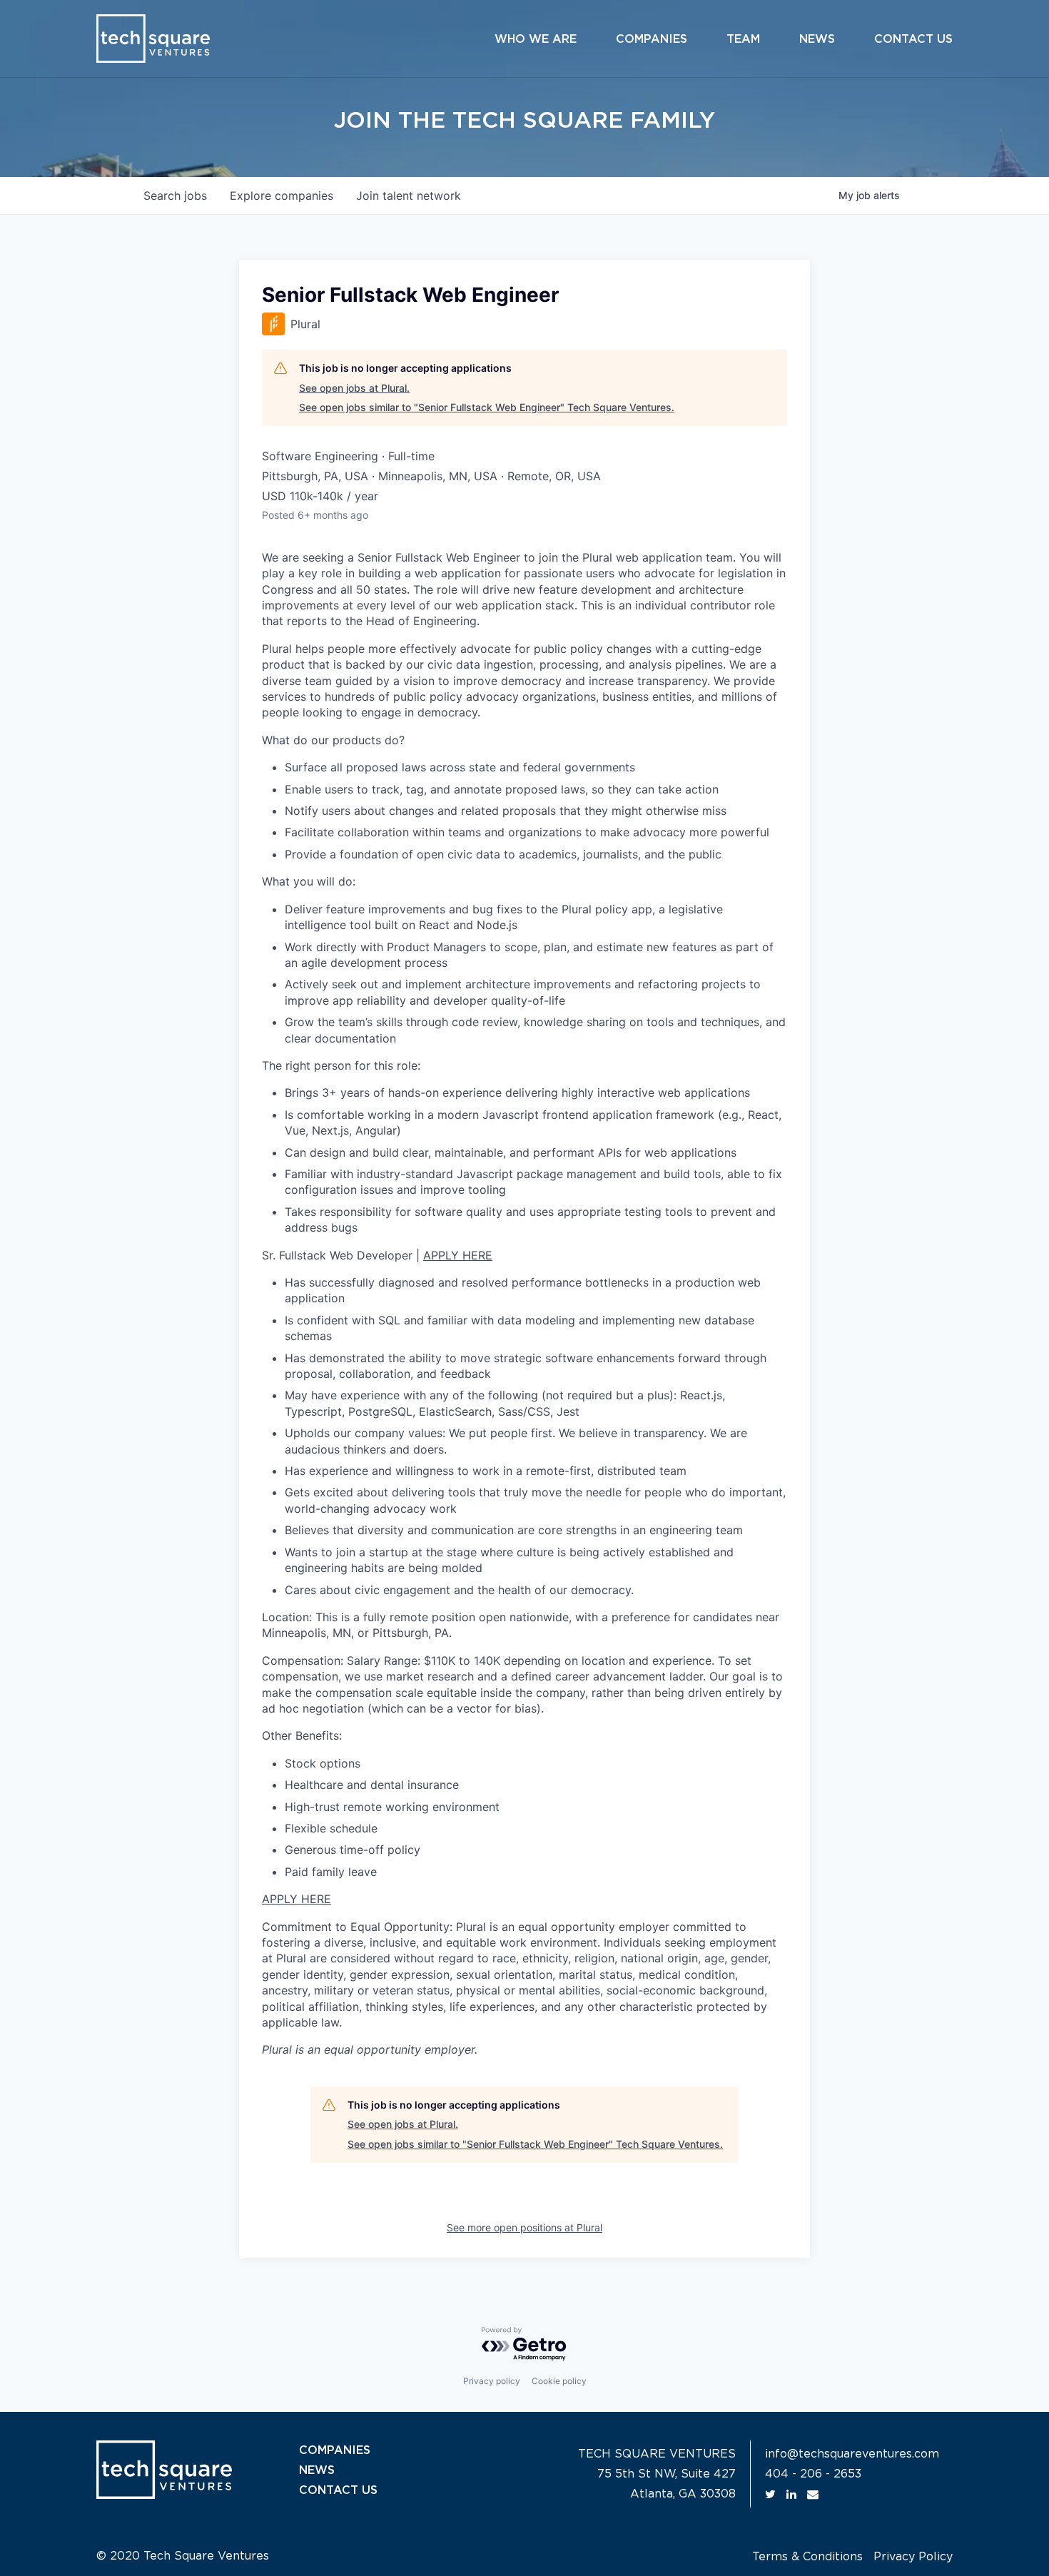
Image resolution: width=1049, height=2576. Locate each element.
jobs (175, 196)
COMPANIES (335, 2450)
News (817, 39)
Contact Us (913, 39)
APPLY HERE (458, 1255)
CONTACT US (338, 2490)
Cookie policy (559, 2381)
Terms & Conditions (807, 2557)
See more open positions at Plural (524, 2227)
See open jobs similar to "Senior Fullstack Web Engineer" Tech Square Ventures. (487, 407)
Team (743, 39)
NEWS (317, 2470)
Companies (652, 39)
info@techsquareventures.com (852, 2454)
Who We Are (536, 39)
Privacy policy (492, 2381)
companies (282, 196)
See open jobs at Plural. (354, 388)
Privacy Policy (913, 2557)
